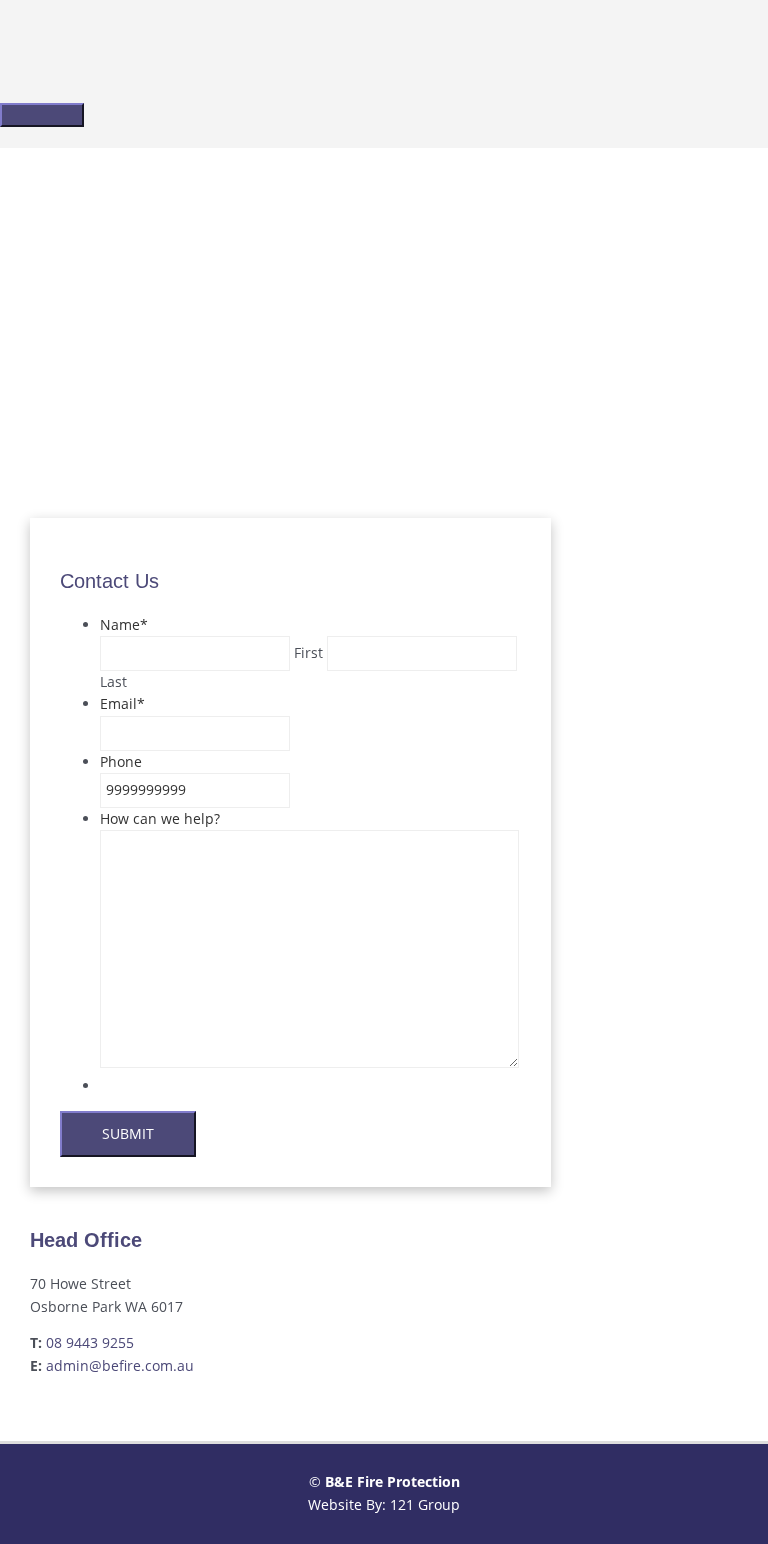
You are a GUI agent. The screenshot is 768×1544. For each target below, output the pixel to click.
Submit (128, 1133)
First (308, 652)
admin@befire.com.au (120, 1365)
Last (113, 681)
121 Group (425, 1504)
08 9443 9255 (90, 1342)
